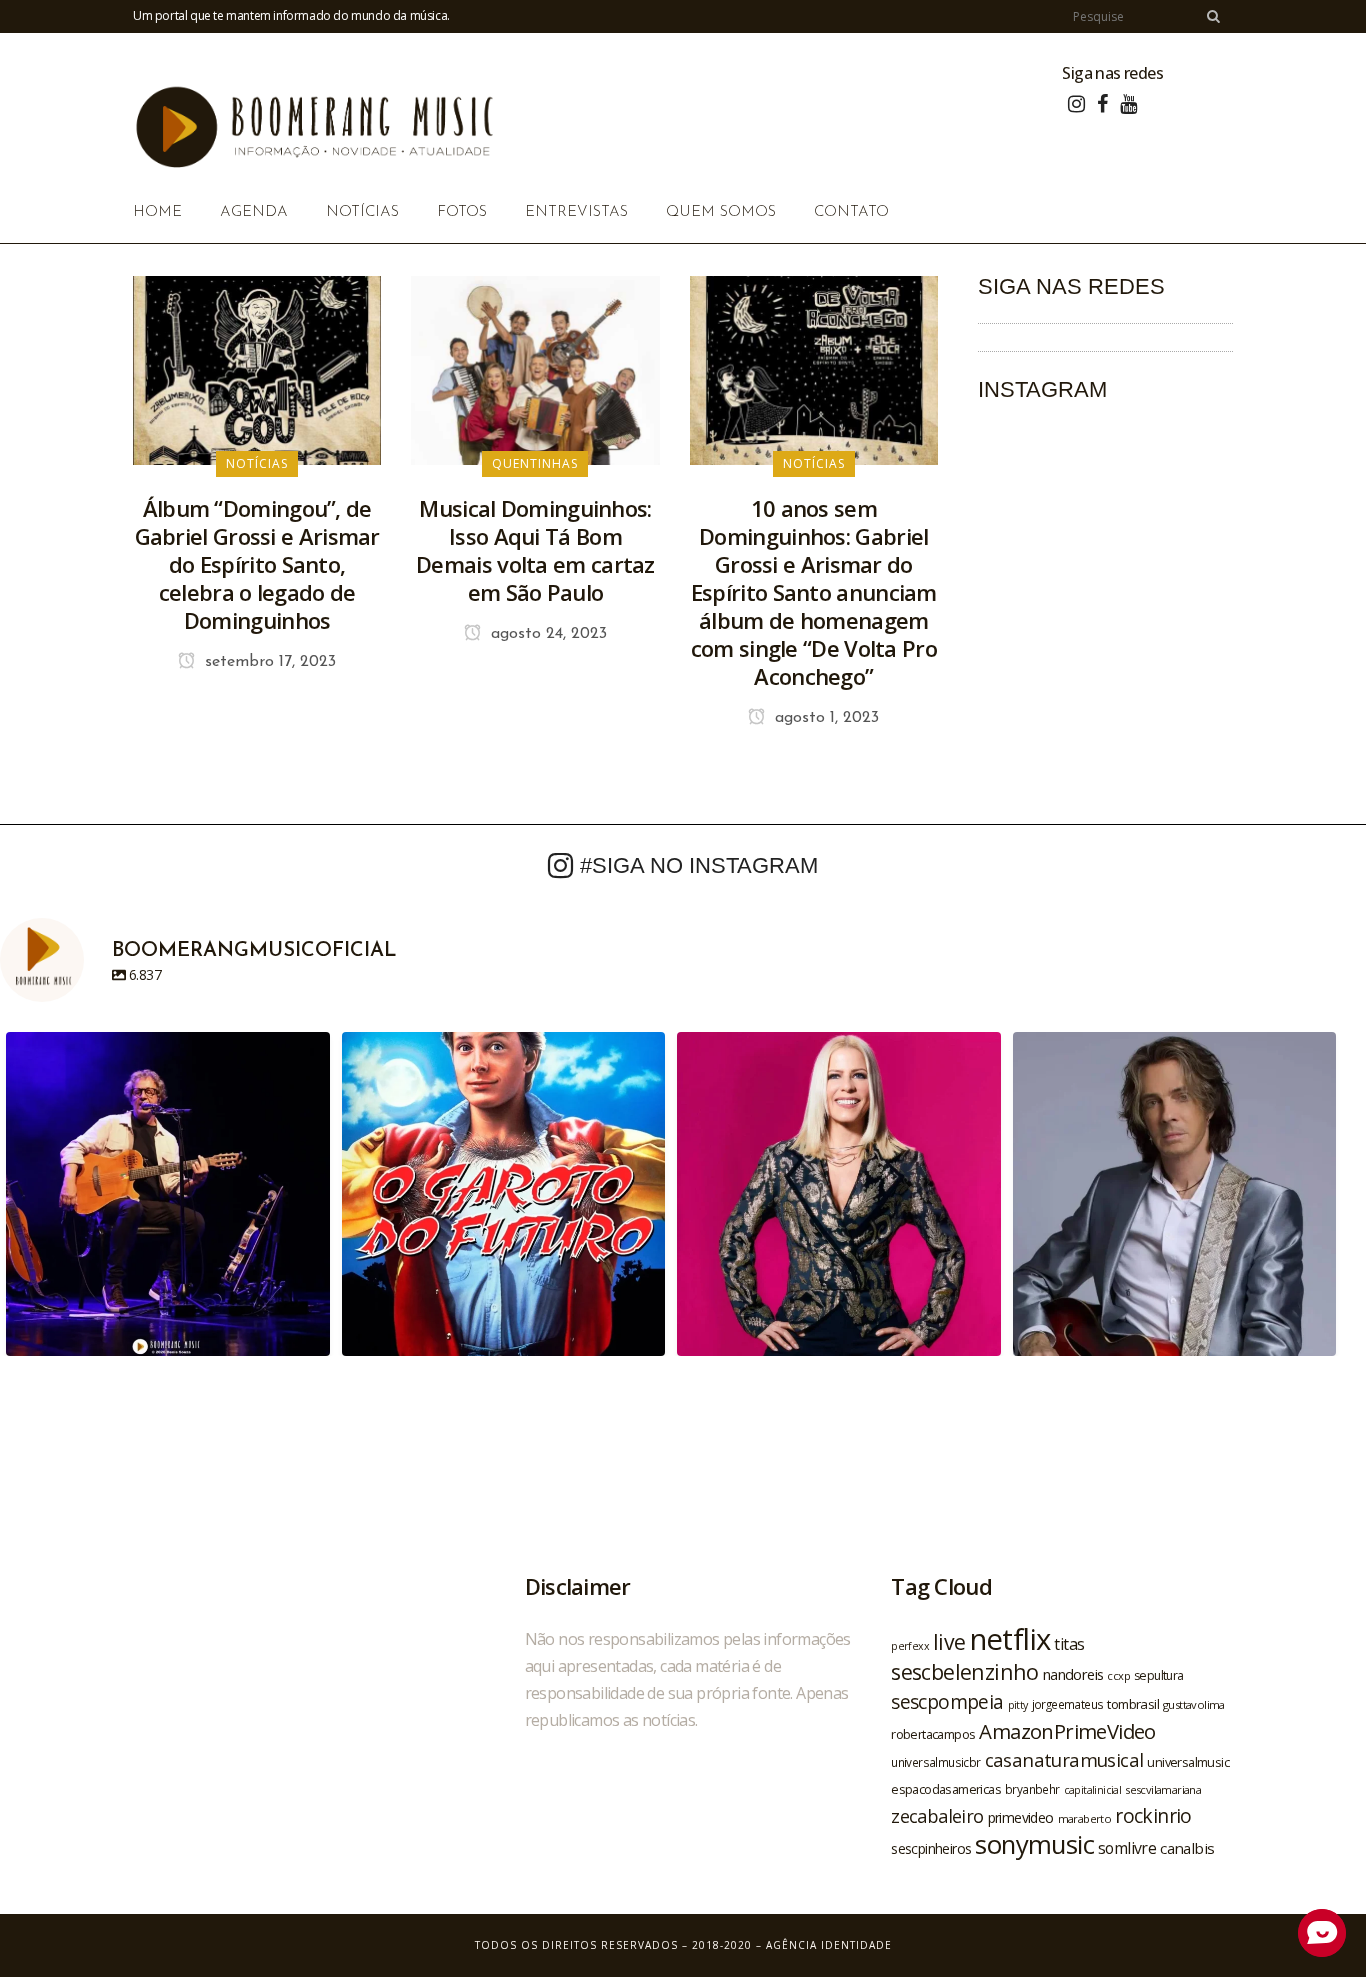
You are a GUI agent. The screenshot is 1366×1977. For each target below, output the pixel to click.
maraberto (1085, 1818)
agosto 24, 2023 (546, 634)
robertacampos (933, 1734)
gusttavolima (1194, 1704)
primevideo (1021, 1817)
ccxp (1118, 1675)
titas (1069, 1644)
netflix (1010, 1639)
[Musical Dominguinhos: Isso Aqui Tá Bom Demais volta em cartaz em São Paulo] (535, 369)
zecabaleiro (937, 1816)
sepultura (1159, 1675)
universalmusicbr (935, 1762)
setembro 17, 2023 (268, 662)
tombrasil (1133, 1704)
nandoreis (1073, 1674)
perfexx (910, 1646)
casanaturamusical (1064, 1759)
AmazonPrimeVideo (1067, 1731)
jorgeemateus (1068, 1704)
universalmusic (1188, 1762)
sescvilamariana (1163, 1789)
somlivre (1127, 1848)
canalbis (1187, 1848)
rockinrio (1153, 1815)
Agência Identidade (829, 1945)
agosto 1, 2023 (824, 718)
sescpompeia (947, 1702)
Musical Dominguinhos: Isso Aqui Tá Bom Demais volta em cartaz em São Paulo (535, 550)
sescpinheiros (931, 1848)
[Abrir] (168, 1194)
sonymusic (1034, 1844)
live (949, 1641)
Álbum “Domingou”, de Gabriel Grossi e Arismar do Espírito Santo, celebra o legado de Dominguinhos (257, 564)
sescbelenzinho (965, 1671)
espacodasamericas (946, 1789)
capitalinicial (1093, 1790)
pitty (1018, 1705)
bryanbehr (1032, 1789)
